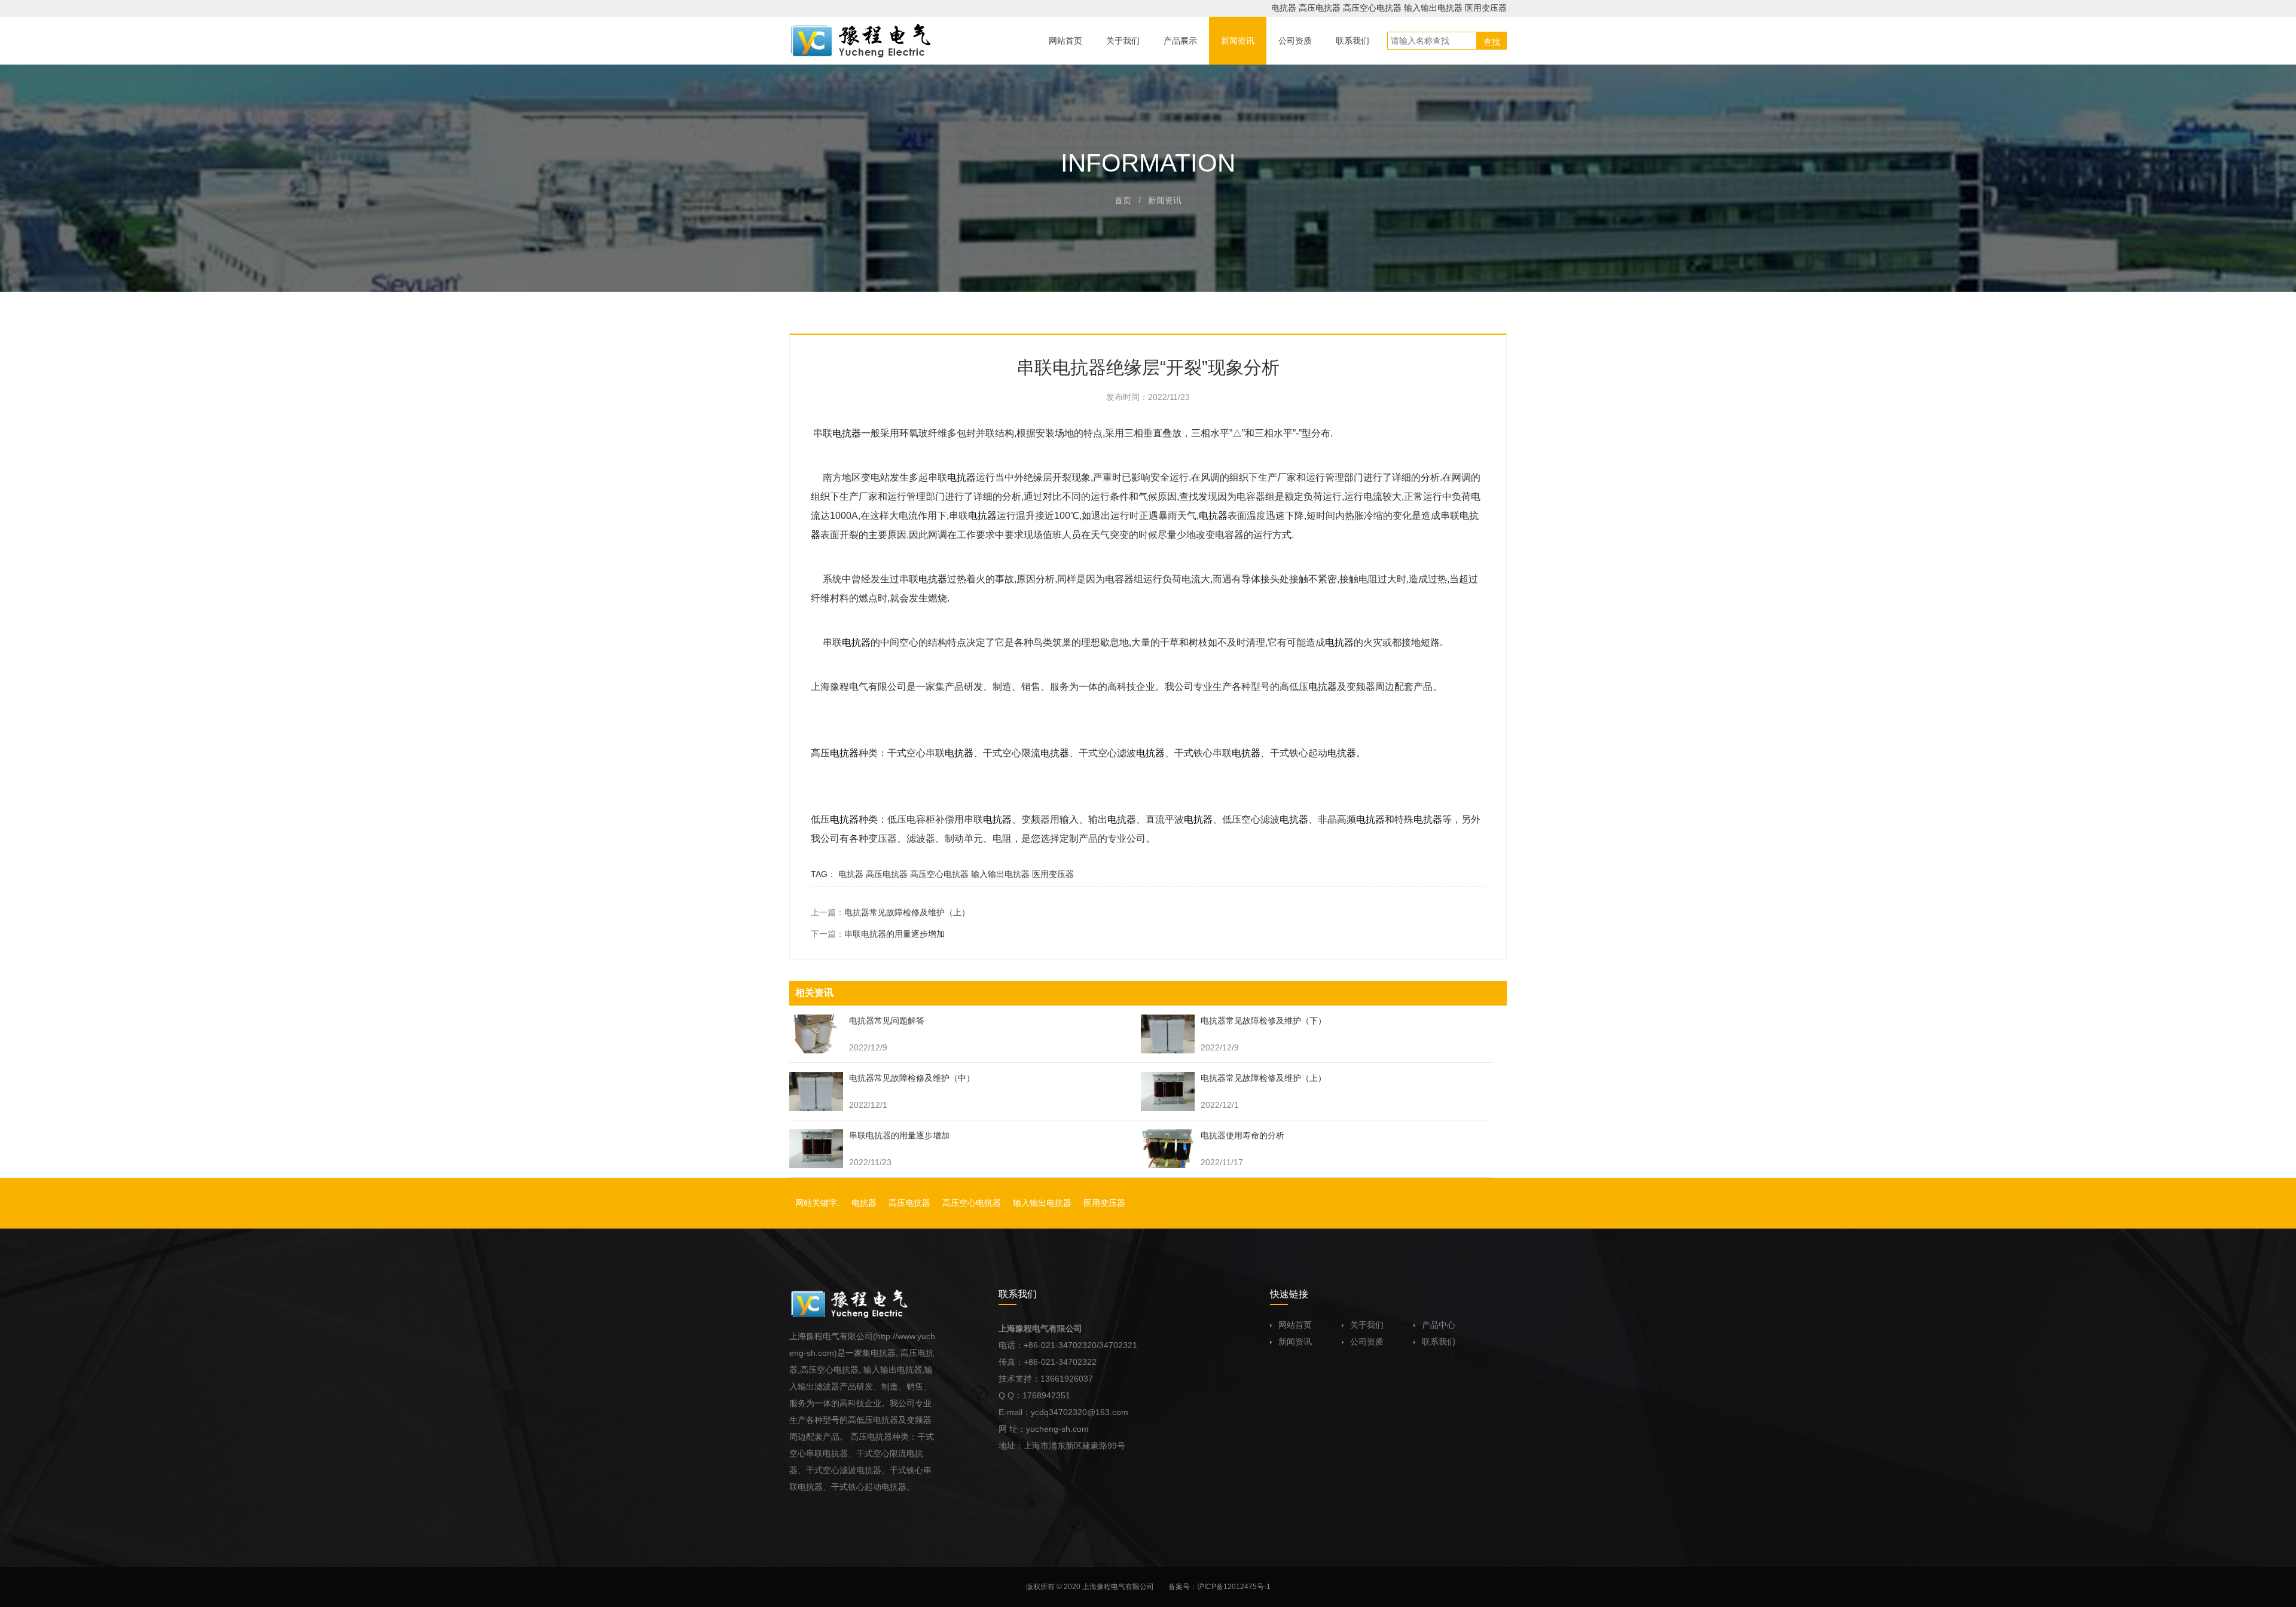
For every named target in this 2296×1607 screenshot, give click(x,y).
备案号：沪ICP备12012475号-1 (1219, 1587)
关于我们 (1367, 1325)
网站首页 (1295, 1325)
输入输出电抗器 (1433, 8)
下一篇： (878, 934)
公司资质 (1367, 1342)
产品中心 (1439, 1325)
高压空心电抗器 (1372, 8)
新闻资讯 (1295, 1342)
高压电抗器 (1320, 8)
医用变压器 (1486, 8)
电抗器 (1284, 8)
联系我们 (1439, 1342)
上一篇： (890, 912)
